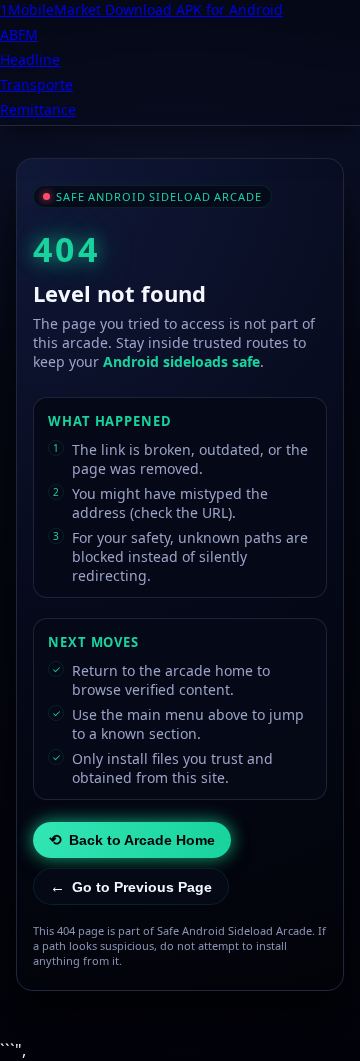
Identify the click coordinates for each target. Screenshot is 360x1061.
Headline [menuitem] (30, 59)
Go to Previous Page (131, 886)
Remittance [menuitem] (38, 109)
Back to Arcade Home (132, 839)
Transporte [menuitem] (36, 84)
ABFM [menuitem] (19, 34)
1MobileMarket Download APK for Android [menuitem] (141, 9)
